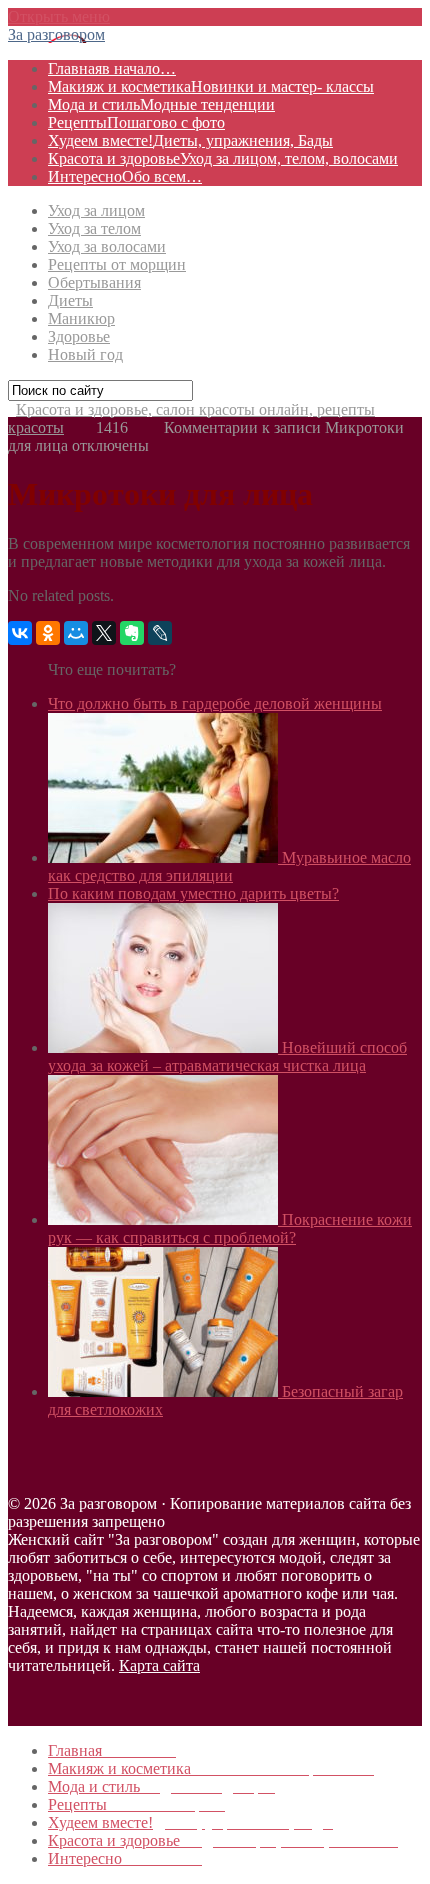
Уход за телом (94, 228)
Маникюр (81, 318)
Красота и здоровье (223, 158)
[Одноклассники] (48, 633)
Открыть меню (59, 16)
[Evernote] (132, 633)
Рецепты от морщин (117, 264)
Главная (112, 68)
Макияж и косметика (211, 86)
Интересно (125, 176)
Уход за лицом (96, 210)
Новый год (85, 354)
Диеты (70, 300)
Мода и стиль (161, 104)
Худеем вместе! (190, 140)
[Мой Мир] (76, 633)
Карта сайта (159, 1665)
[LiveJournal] (160, 633)
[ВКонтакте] (20, 633)
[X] (104, 633)
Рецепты (136, 122)
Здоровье (79, 336)
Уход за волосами (107, 246)
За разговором (56, 34)
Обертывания (94, 282)
